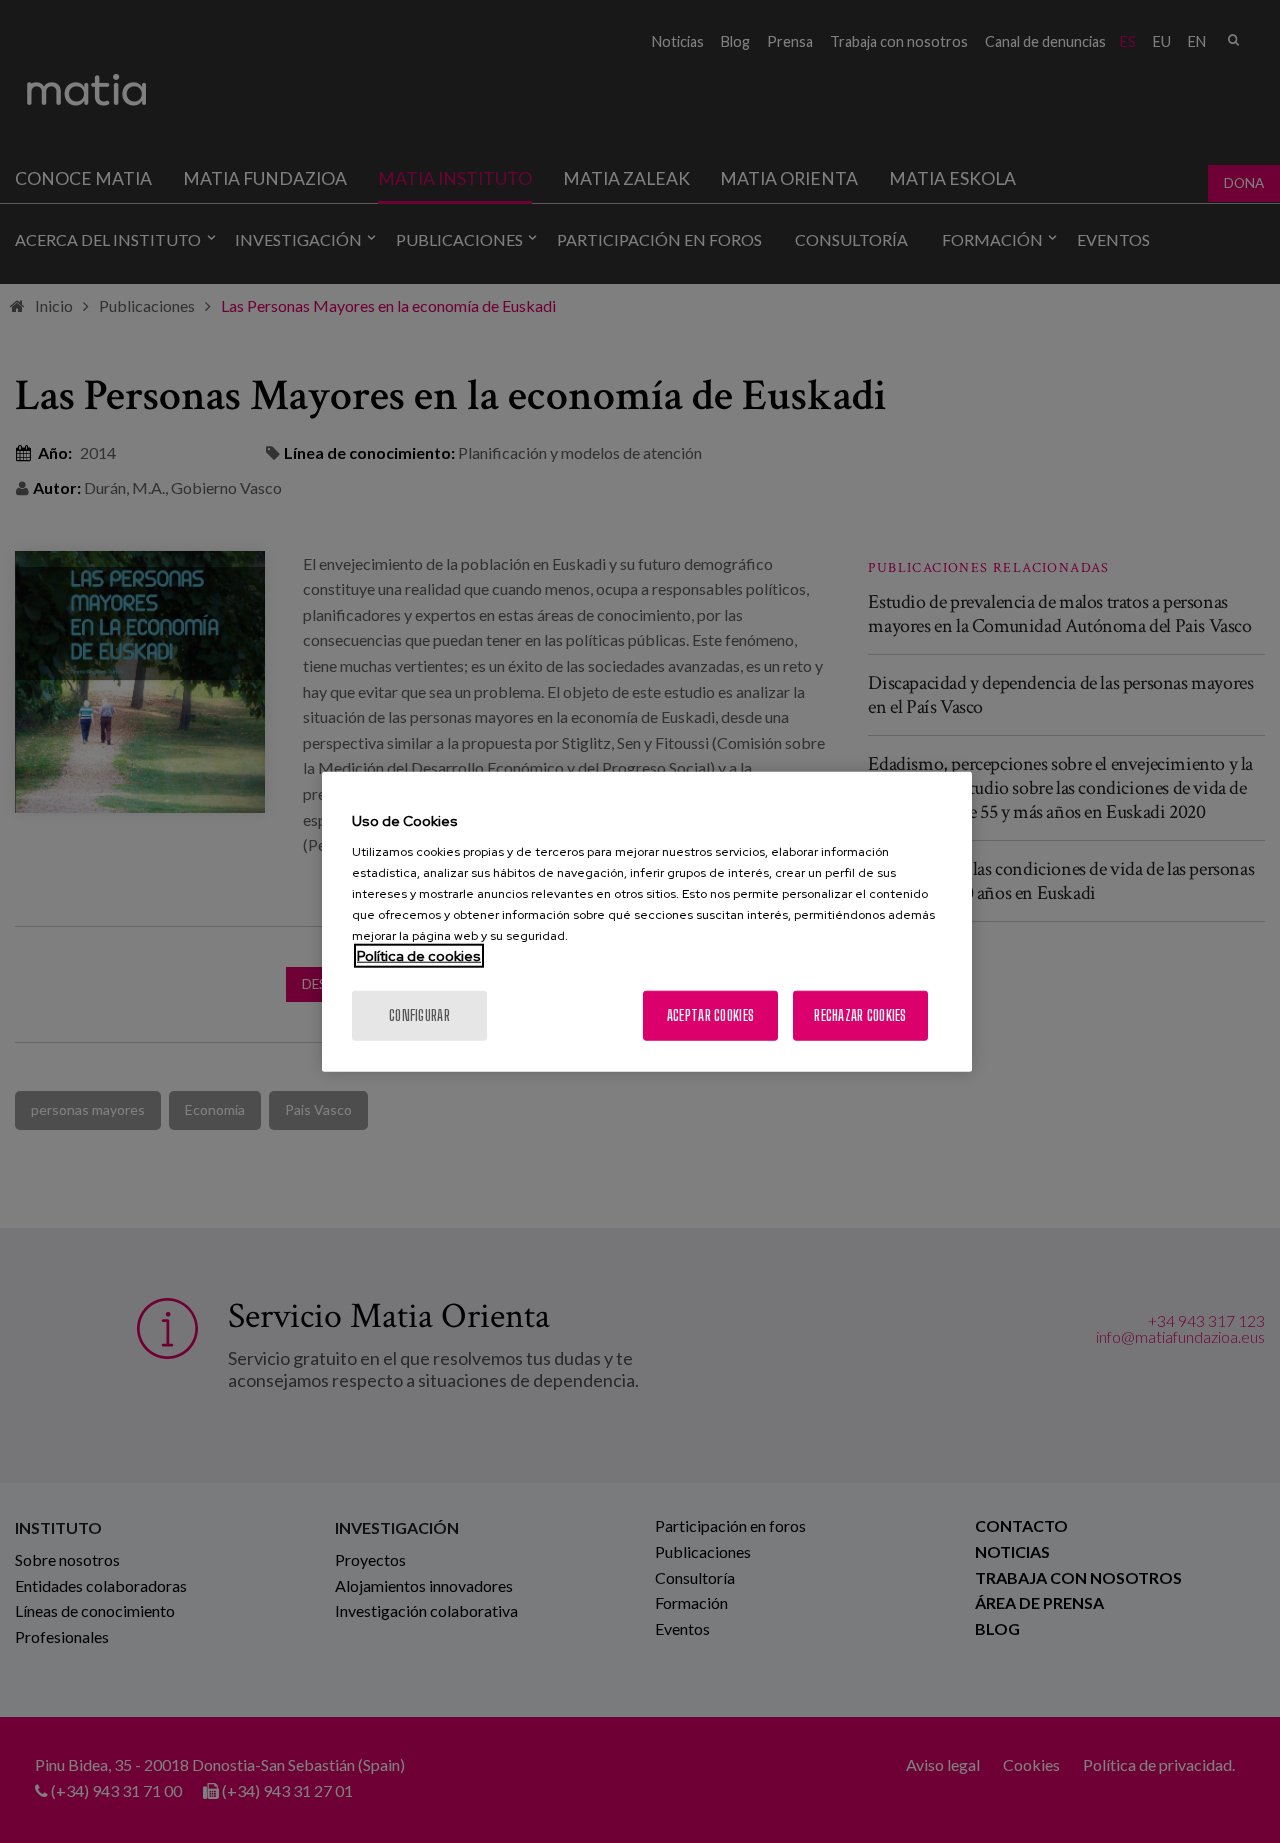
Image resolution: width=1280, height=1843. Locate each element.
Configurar (419, 1015)
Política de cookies (419, 956)
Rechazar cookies (860, 1015)
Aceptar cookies (710, 1015)
